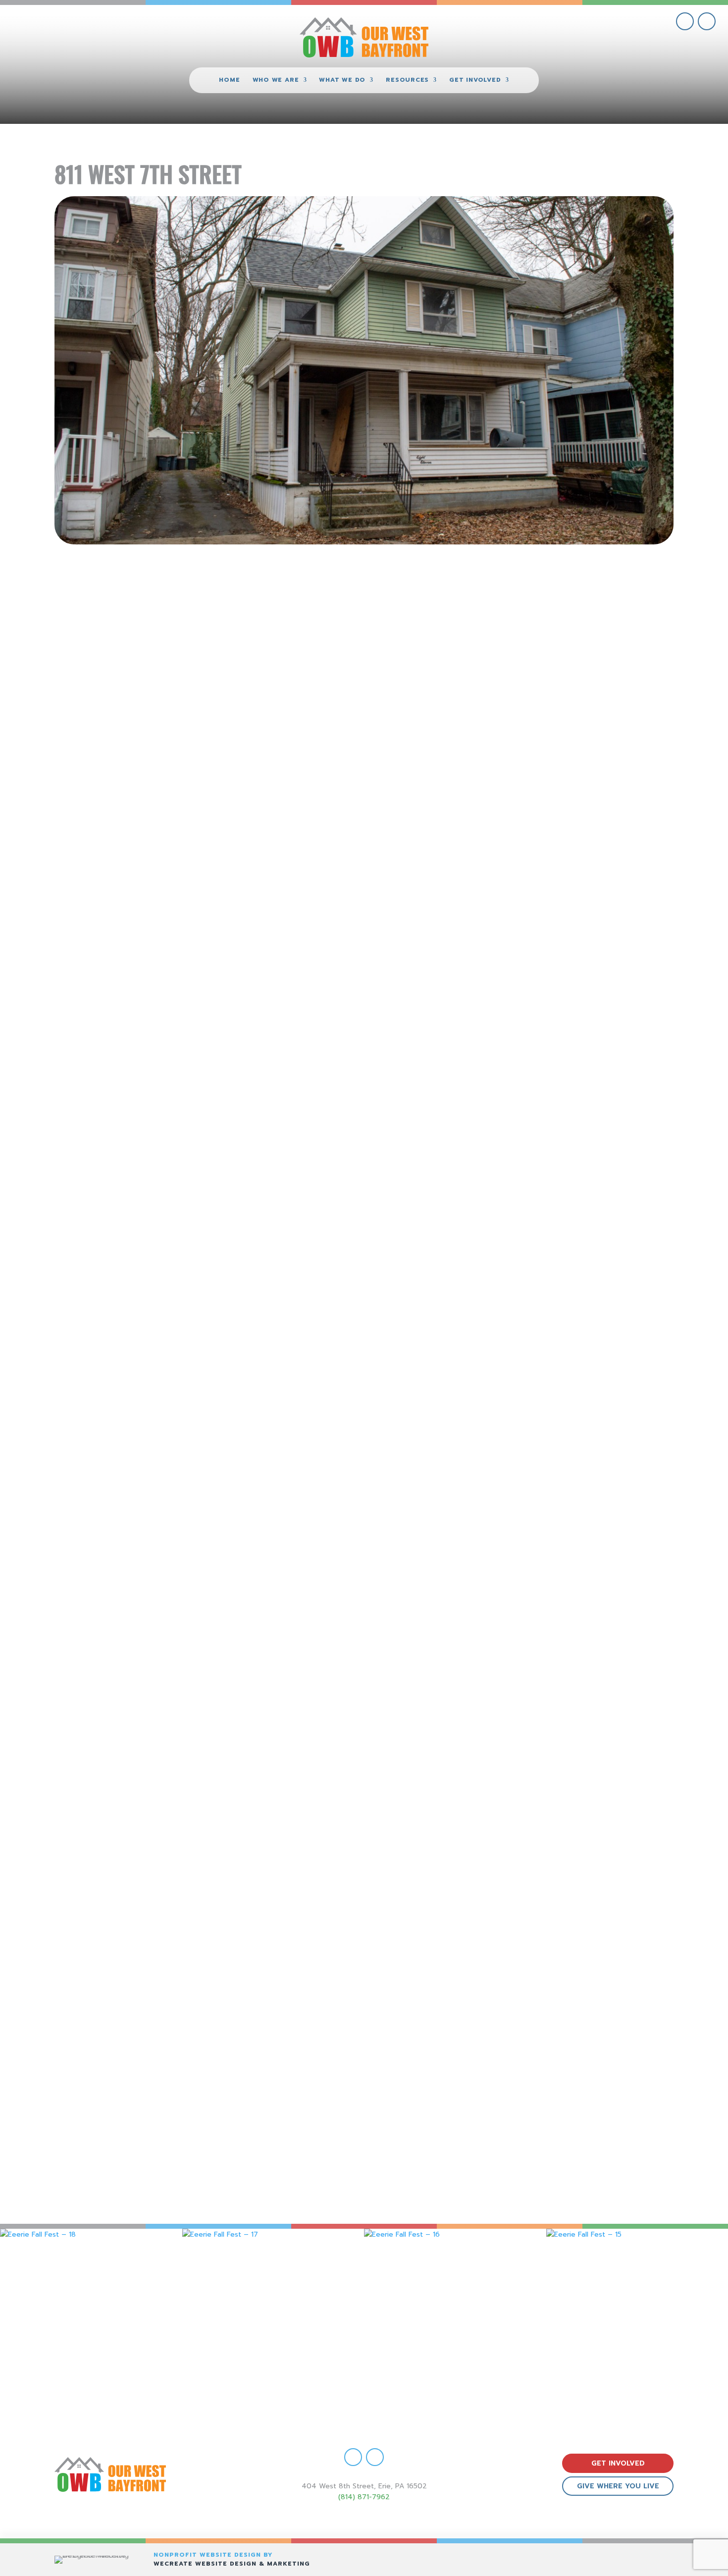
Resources (407, 80)
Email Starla (233, 2072)
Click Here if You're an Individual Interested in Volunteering (210, 949)
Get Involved (475, 80)
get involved (618, 2463)
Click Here (233, 1878)
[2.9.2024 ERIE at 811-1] (364, 1675)
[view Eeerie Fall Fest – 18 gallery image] (91, 2320)
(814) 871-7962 (364, 2497)
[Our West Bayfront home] (364, 37)
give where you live (618, 2486)
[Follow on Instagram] (707, 21)
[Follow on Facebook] (685, 21)
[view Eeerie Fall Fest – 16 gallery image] (455, 2320)
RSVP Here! (364, 1227)
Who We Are (276, 80)
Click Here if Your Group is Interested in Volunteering (491, 949)
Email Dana (494, 1866)
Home (229, 80)
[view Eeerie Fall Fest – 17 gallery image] (273, 2320)
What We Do (342, 80)
